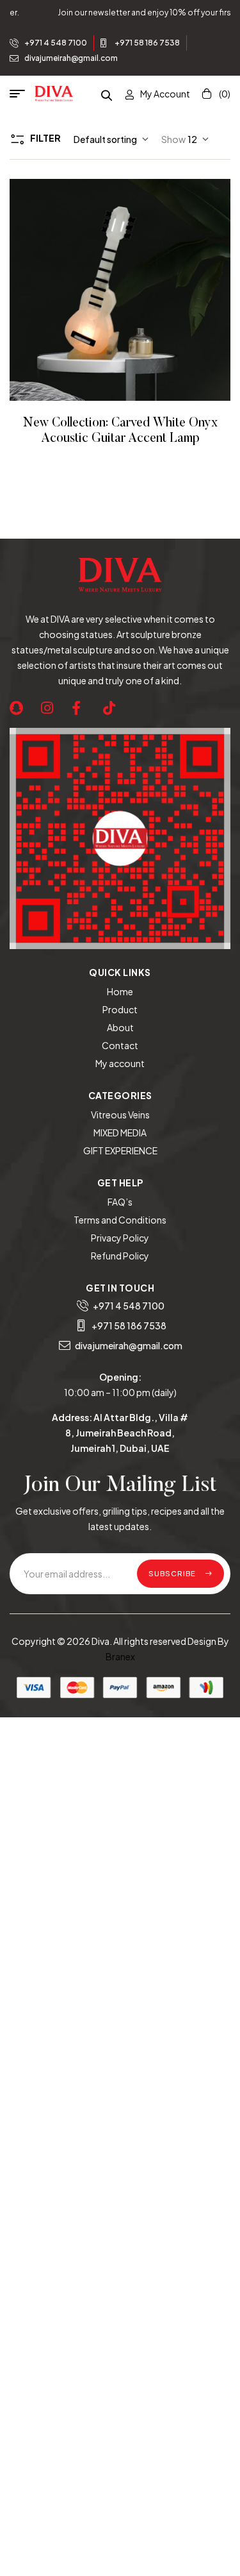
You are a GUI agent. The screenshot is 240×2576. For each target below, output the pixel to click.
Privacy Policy (120, 1238)
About (120, 1027)
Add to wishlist (103, 290)
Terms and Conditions (120, 1220)
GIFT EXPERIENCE (120, 1150)
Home (120, 991)
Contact (120, 1045)
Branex (120, 1656)
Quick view (138, 290)
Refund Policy (120, 1256)
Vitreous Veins (120, 1115)
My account (120, 1063)
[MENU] (22, 94)
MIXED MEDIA (120, 1132)
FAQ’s (120, 1202)
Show (173, 139)
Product (120, 1009)
